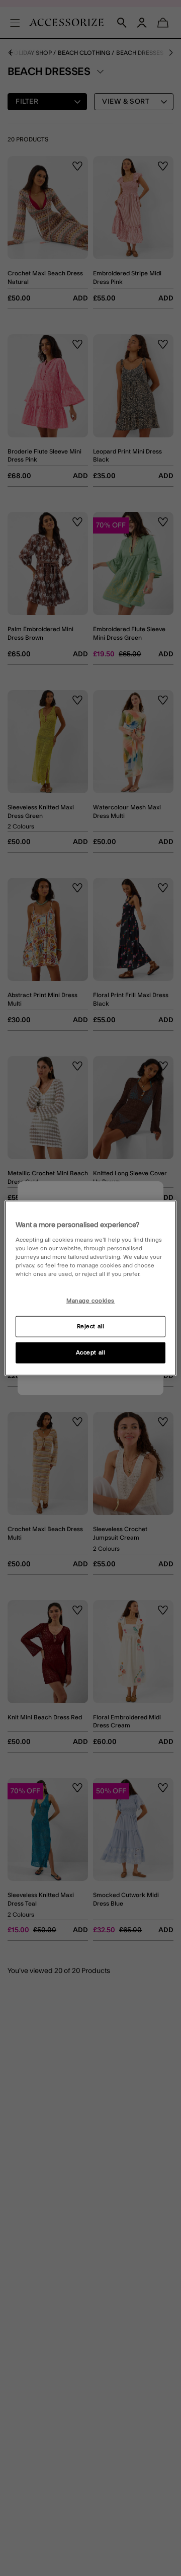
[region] (90, 1288)
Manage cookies (90, 1301)
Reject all (91, 1326)
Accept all (91, 1352)
